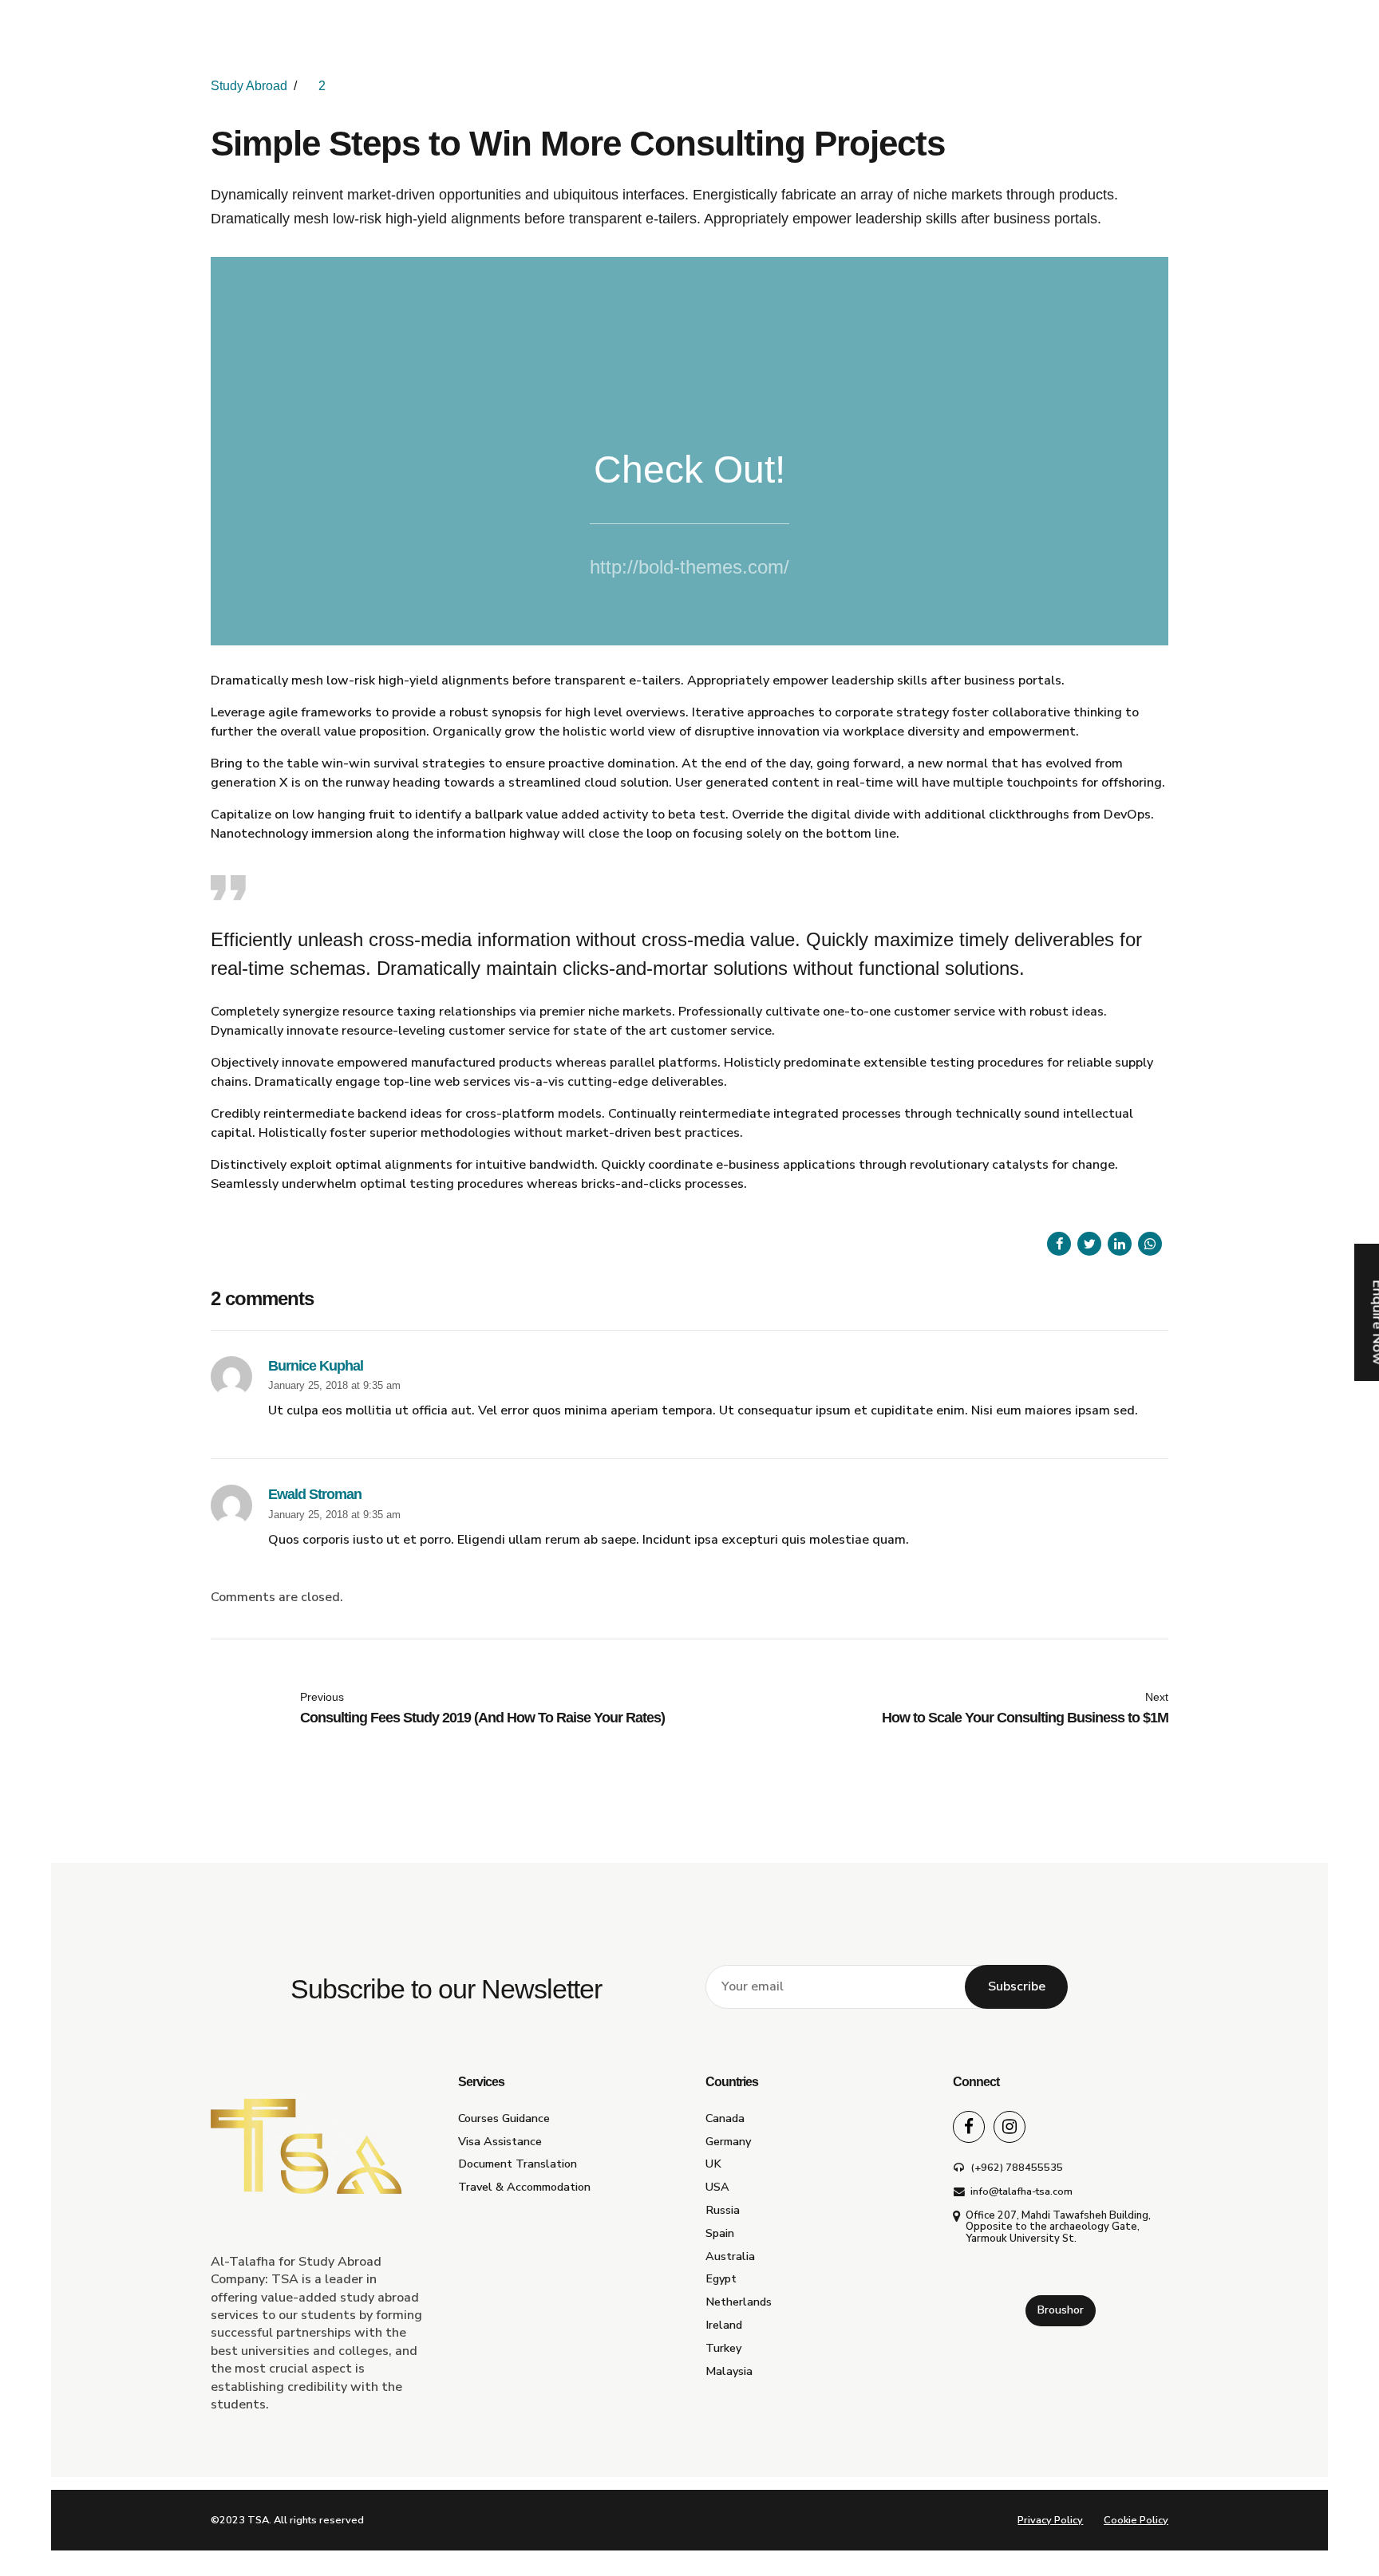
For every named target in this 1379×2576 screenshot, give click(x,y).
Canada (725, 2118)
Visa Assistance (500, 2141)
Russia (723, 2210)
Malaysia (729, 2371)
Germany (728, 2141)
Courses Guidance (504, 2118)
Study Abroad (249, 86)
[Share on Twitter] (1089, 1244)
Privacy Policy (1050, 2520)
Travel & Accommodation (524, 2187)
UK (713, 2164)
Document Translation (518, 2164)
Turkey (723, 2348)
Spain (720, 2233)
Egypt (721, 2278)
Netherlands (739, 2302)
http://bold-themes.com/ (689, 567)
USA (717, 2187)
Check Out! (689, 469)
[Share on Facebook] (1059, 1244)
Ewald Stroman (315, 1494)
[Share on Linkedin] (1120, 1244)
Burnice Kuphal (316, 1365)
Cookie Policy (1136, 2520)
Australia (730, 2256)
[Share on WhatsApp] (1150, 1244)
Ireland (724, 2325)
